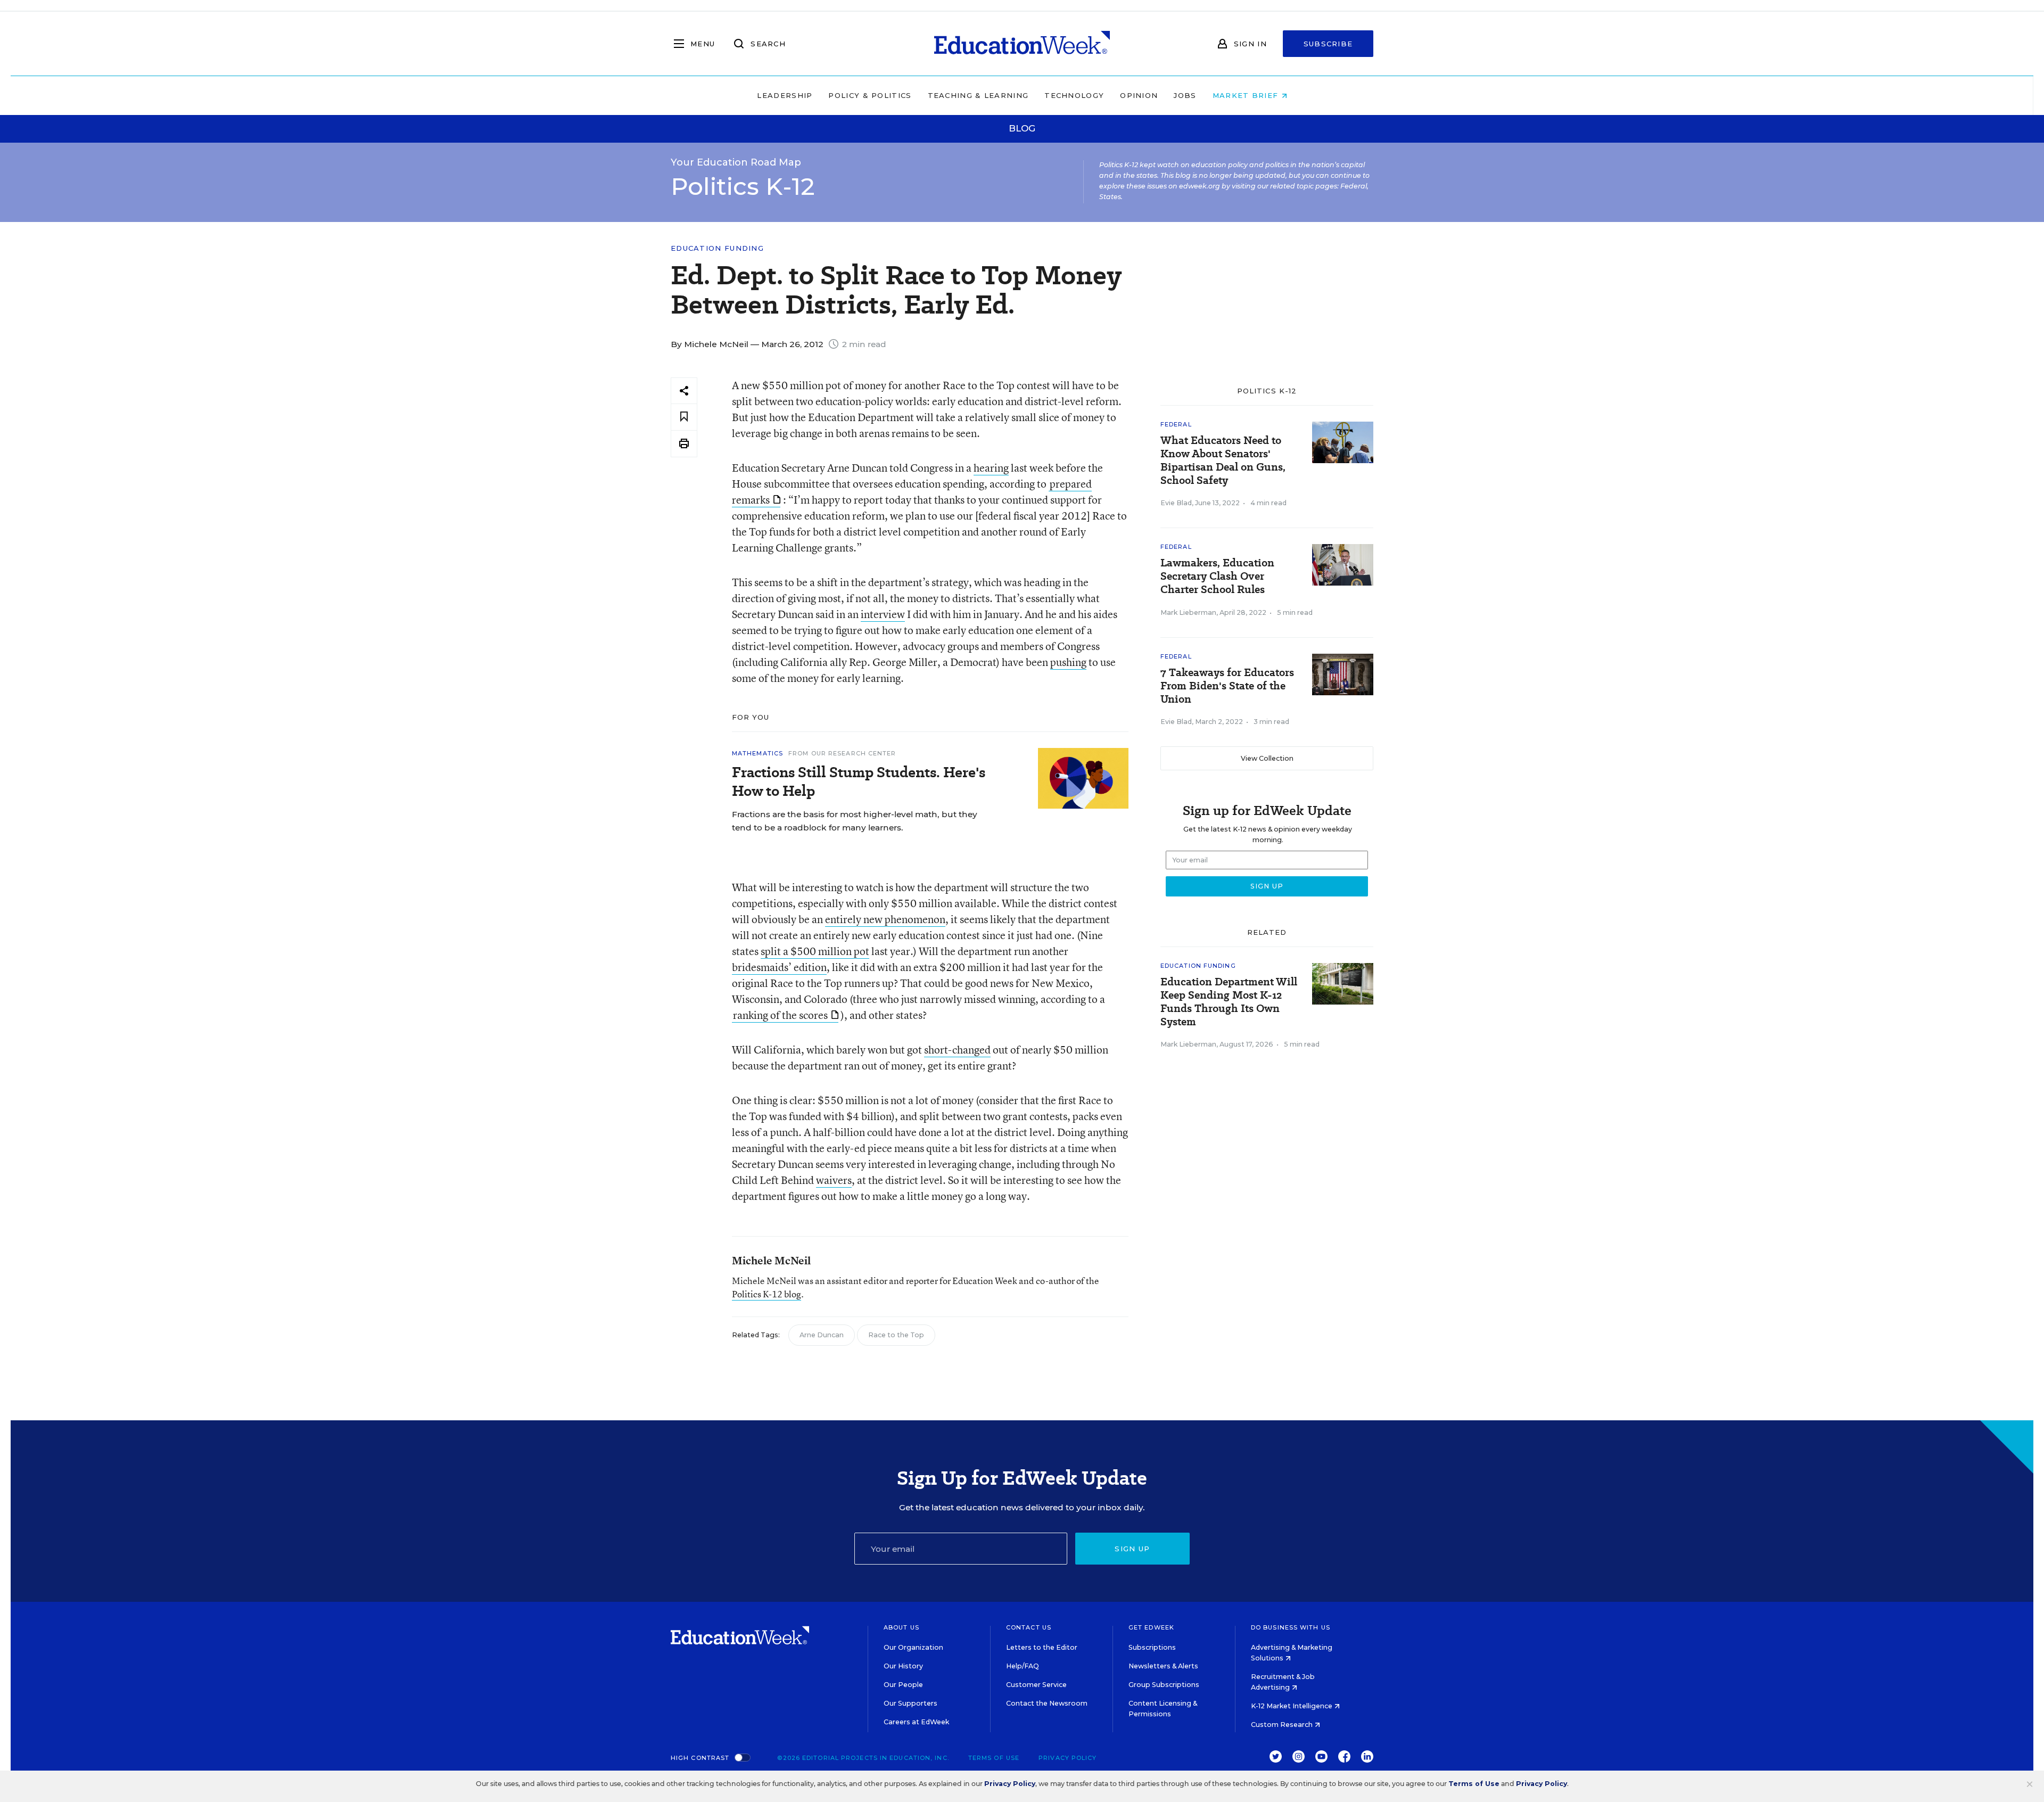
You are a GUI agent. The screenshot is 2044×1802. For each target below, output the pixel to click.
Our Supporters (910, 1703)
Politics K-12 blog (767, 1294)
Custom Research (1283, 1725)
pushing (1068, 662)
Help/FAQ (1023, 1666)
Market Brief (1247, 95)
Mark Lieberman (1188, 612)
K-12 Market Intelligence (1292, 1706)
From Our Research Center (842, 753)
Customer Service (1036, 1685)
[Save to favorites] (684, 417)
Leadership (785, 95)
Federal (1176, 424)
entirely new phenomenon (885, 919)
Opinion (1139, 95)
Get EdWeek (1151, 1627)
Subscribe (1328, 44)
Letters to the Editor (1042, 1647)
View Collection (1267, 758)
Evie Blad (1176, 503)
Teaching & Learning (978, 95)
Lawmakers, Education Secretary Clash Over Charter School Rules (1217, 576)
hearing (991, 468)
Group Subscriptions (1164, 1685)
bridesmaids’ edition (779, 967)
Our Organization (913, 1647)
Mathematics (757, 753)
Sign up (1132, 1549)
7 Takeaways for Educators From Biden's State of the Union (1227, 686)
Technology (1074, 95)
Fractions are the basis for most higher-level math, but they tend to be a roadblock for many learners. (855, 821)
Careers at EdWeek (916, 1722)
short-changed (957, 1050)
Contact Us (1029, 1627)
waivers (834, 1180)
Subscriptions (1152, 1647)
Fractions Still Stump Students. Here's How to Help (859, 781)
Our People (903, 1685)
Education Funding (717, 248)
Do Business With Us (1291, 1627)
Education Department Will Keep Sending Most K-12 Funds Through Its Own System (1229, 1002)
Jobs (1185, 95)
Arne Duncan (822, 1335)
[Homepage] (1022, 44)
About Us (901, 1627)
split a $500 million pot (815, 951)
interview (883, 614)
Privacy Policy (1068, 1758)
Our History (903, 1666)
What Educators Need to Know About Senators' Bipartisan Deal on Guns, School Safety (1223, 460)
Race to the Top (896, 1335)
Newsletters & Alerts (1163, 1666)
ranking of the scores (780, 1015)
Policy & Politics (870, 95)
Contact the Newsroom (1047, 1703)
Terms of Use (994, 1758)
